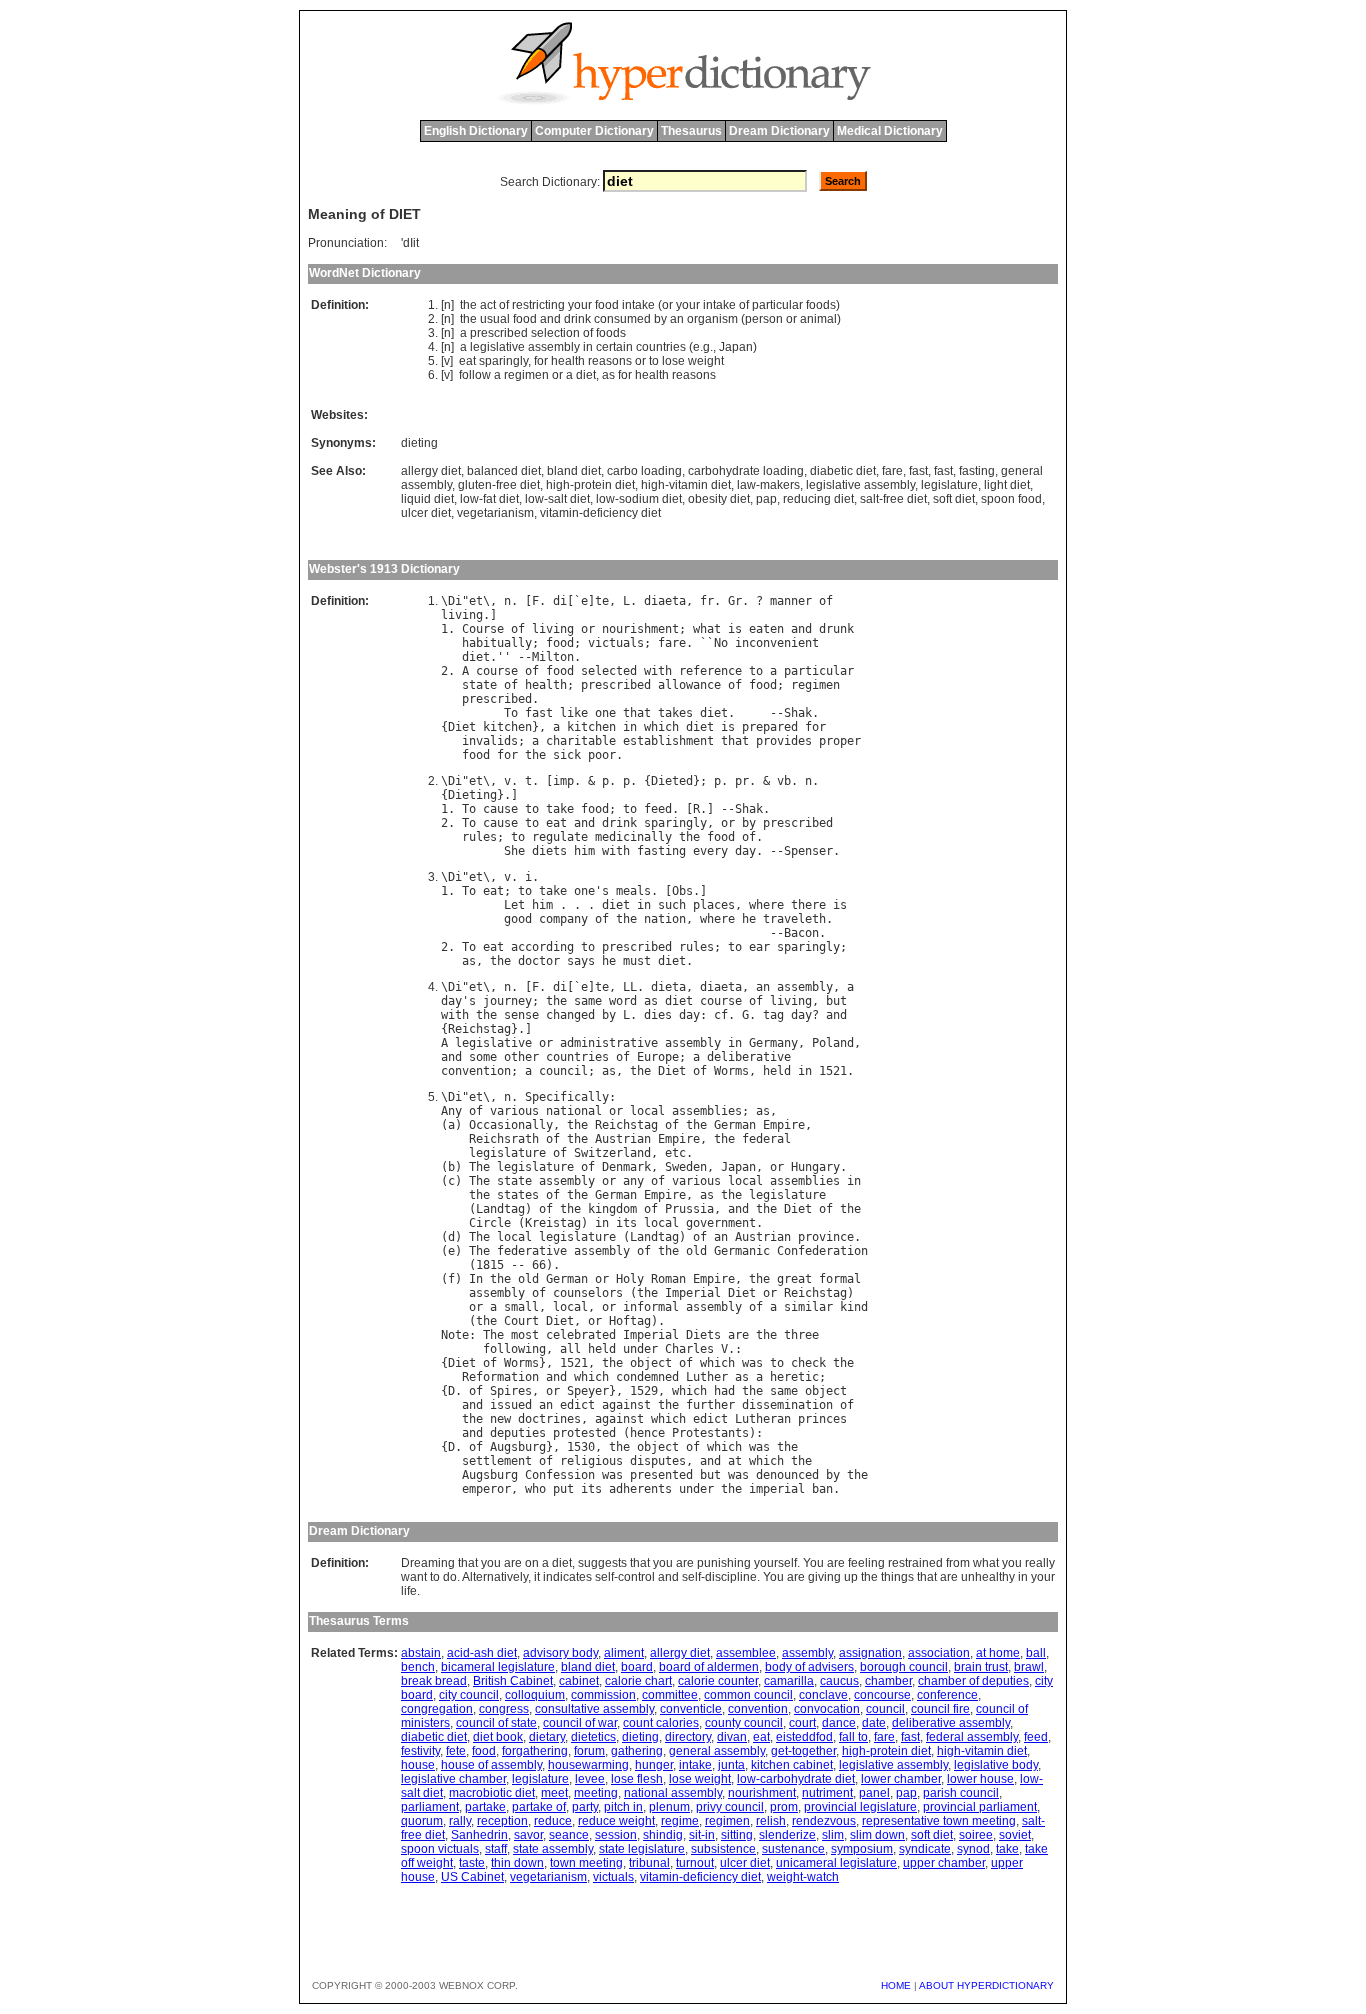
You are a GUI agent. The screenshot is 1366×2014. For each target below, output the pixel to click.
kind (854, 1307)
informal (651, 1307)
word (623, 1001)
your (580, 305)
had (724, 1391)
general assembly (717, 1751)
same (588, 1001)
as (608, 375)
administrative (609, 1043)
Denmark (626, 1167)
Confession (560, 1475)
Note (455, 1335)
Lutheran (763, 1419)
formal (840, 1279)
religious (591, 1461)
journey (507, 1001)
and (550, 319)
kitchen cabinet (792, 1765)
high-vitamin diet (686, 485)
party (585, 1807)
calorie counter (718, 1681)
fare (892, 471)
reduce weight (616, 1821)
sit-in (702, 1835)
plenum (669, 1807)
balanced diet (504, 471)
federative (532, 1251)
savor (528, 1835)
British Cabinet (513, 1681)
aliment (624, 1653)
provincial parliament (980, 1807)
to (654, 361)
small (521, 1307)
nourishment (640, 629)
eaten (766, 629)
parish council (961, 1793)
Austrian (623, 1139)
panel (874, 1793)
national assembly (673, 1793)
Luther (707, 1377)
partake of (539, 1807)
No (721, 643)
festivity (420, 1751)
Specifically (567, 1097)
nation (665, 919)
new (500, 1419)
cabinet (579, 1681)
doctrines (549, 1419)
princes (822, 1419)
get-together (803, 1751)
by (660, 319)
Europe (658, 1057)
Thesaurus (691, 131)
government (721, 1223)
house (418, 1765)
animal (818, 319)
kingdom (612, 1209)
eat (467, 361)
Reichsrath (504, 1139)
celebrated (581, 1335)
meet (554, 1793)
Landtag (500, 1209)
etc (675, 1153)
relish (771, 1821)
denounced (787, 1475)
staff (496, 1849)
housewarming (588, 1765)
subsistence (723, 1849)
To (511, 713)
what (707, 629)
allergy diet (431, 471)
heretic (794, 1377)
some (483, 1057)
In (476, 1279)
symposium (862, 1849)
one (605, 713)
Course (483, 629)
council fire (940, 1709)
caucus (839, 1681)
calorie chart (638, 1681)
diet (586, 375)
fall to (853, 1737)
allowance (689, 685)
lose (673, 361)
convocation (827, 1709)
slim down (877, 1835)
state (479, 685)
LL (630, 987)
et (476, 601)
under (640, 1349)
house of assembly (491, 1765)
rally (460, 1821)
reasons (610, 361)
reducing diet (818, 499)
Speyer (588, 1391)
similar (808, 1307)
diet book (498, 1737)
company (563, 919)
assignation (870, 1653)
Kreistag (553, 1223)
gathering (637, 1751)
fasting (977, 471)
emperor (486, 1489)
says (581, 961)
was (752, 1363)
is (735, 629)
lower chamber (901, 1779)
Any (451, 1111)
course (497, 671)
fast (918, 471)
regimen (526, 375)
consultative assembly (594, 1709)
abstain (421, 1653)
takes (675, 713)
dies (658, 1015)
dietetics (593, 1737)
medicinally (633, 837)
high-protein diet (590, 485)
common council (748, 1695)
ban (822, 1489)
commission (603, 1695)
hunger (654, 1765)
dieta (668, 987)
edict (577, 1405)
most (525, 1335)
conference (947, 1695)
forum (589, 1751)
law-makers (768, 485)
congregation (437, 1709)
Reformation (500, 1377)
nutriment (827, 1793)
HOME (896, 1985)
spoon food (1011, 499)
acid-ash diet (482, 1653)
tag (773, 1015)
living (462, 615)
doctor (539, 961)
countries (661, 347)
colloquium (535, 1695)
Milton (553, 657)
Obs (682, 891)
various (514, 1111)
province (826, 1237)
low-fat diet (489, 499)
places (714, 905)
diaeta (665, 601)
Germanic (742, 1251)
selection (555, 333)
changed (570, 1015)
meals (633, 891)
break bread (434, 1681)
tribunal (649, 1863)
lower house (980, 1779)
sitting (737, 1835)
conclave (823, 1695)
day (745, 851)
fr (707, 601)
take (560, 809)
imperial (777, 1489)
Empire (784, 1125)
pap (766, 499)
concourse (882, 1695)
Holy (630, 1279)
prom (784, 1807)
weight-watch (803, 1877)
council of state (496, 1723)
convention (476, 1071)
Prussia (689, 1209)
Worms (731, 1071)
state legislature (642, 1849)
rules (479, 837)
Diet (462, 727)
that (637, 713)
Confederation (822, 1251)
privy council (730, 1807)
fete (456, 1751)
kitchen (507, 727)
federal (766, 1139)
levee (590, 1779)
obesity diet (719, 499)
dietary (547, 1737)
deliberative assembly (951, 1723)
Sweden (686, 1167)
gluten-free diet (499, 485)
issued (511, 1405)
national (574, 1111)
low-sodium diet (639, 499)
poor (602, 755)
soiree (976, 1835)
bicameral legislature (498, 1667)
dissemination (787, 1405)
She (514, 851)
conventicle (691, 1709)
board (637, 1667)
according (542, 947)
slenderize (787, 1835)
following (514, 1349)
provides (784, 741)
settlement (497, 1461)
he (749, 919)
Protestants (710, 1433)
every (710, 851)
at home (998, 1653)
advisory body (560, 1653)
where (766, 905)
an (677, 319)
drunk (836, 629)
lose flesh (637, 1779)
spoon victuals (440, 1849)
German (735, 1125)
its (626, 1223)
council (563, 1071)
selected (609, 671)
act (488, 305)
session (616, 1835)
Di (455, 601)
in (588, 347)
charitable (581, 741)
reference (710, 671)
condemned (647, 1377)
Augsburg (518, 1447)
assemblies (707, 1111)
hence (647, 1433)
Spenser (808, 851)
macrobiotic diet (492, 1793)
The (479, 1167)
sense (521, 1015)
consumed (622, 319)
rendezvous (824, 1821)
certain (614, 347)
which (661, 727)
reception (502, 1821)
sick (567, 755)
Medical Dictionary (890, 131)
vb (784, 781)
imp (563, 781)
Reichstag (479, 1029)
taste (472, 1863)
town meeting (586, 1863)
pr (742, 781)
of (504, 305)
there (808, 905)
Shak (798, 713)
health (568, 361)
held (777, 1071)
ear (759, 947)
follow (475, 375)
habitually (497, 643)
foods (821, 305)
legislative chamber (453, 1779)
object (651, 1363)
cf (721, 1015)
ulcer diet (426, 513)
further (710, 1405)
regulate (560, 837)
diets (549, 851)
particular (777, 305)
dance (839, 1723)
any (633, 1181)
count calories (661, 1723)
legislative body (996, 1765)
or (667, 305)
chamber (888, 1681)
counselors (588, 1293)
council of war (580, 1723)
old (696, 1251)
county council (744, 1723)
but (836, 1001)
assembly (554, 347)
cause (500, 809)
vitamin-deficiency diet (600, 513)
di (560, 601)
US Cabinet (472, 1877)
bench (418, 1667)
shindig (663, 1835)
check (808, 1363)
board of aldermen (709, 1667)
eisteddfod (804, 1737)
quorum (422, 1821)
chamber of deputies (973, 1681)
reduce (553, 1821)
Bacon (801, 933)
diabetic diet (843, 471)
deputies (518, 1433)
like (574, 713)
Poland (833, 1043)
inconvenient (777, 643)
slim (833, 1835)
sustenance (793, 1849)
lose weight (700, 1779)
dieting (419, 443)
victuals (616, 643)
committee (670, 1695)
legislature (949, 485)
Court (521, 1321)
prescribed (499, 333)
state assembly (553, 1849)
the (468, 305)
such (672, 905)
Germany (773, 1043)
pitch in (623, 1807)
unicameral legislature (836, 1863)
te (602, 601)
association (939, 1653)
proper (840, 741)
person (764, 319)
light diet (1007, 485)
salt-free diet (893, 499)
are (738, 1335)
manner (791, 601)
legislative (497, 347)
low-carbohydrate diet (796, 1779)
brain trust (981, 1667)
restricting (538, 305)
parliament (430, 1807)
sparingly (503, 361)
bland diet (574, 471)
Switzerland (612, 1153)
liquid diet (427, 499)
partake (485, 1807)
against (626, 1405)
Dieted (672, 781)
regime (680, 1821)
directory (688, 1737)
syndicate (925, 1849)
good (518, 919)
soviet (1015, 1835)
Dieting (472, 795)
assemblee (746, 1653)
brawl (1029, 1667)
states (518, 1195)
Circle (490, 1223)
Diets (703, 1335)
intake (638, 305)
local (647, 1111)
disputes (658, 1461)
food (607, 305)
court (802, 1723)
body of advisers (809, 1667)
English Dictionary (476, 131)
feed (658, 809)
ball (1036, 1653)
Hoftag (630, 1321)
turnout (695, 1863)
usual (495, 319)
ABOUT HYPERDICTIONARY (986, 1985)
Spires (511, 1391)
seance (569, 1835)
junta (731, 1765)
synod (973, 1849)
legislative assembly (860, 485)
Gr (735, 601)
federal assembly (972, 1737)
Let (514, 905)
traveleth (794, 919)
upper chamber (944, 1863)
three (801, 1335)
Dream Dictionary (779, 131)
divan (732, 1737)
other (521, 1057)
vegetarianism (495, 513)
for (541, 361)
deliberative (749, 1057)
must (637, 961)
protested (584, 1433)
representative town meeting (939, 1821)
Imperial (693, 1293)
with (658, 671)
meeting (596, 1793)
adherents (640, 1489)
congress (504, 1709)
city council (469, 1695)
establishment (668, 741)
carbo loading (644, 471)
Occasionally (511, 1125)
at (735, 1461)
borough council (904, 1667)
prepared (770, 727)
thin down (517, 1863)
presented (661, 1475)
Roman (668, 1279)
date (874, 1723)
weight (706, 361)
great (794, 1279)
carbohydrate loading (746, 471)
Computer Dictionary (594, 131)
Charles (689, 1349)
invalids (490, 741)
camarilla (789, 1681)
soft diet (954, 499)
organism (712, 319)
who (535, 1489)
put (563, 1489)
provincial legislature (860, 1807)
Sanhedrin (479, 1835)
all (570, 1349)
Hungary (815, 1167)
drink (577, 319)
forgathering (535, 1751)
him (584, 851)
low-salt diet (557, 499)
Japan (736, 347)
